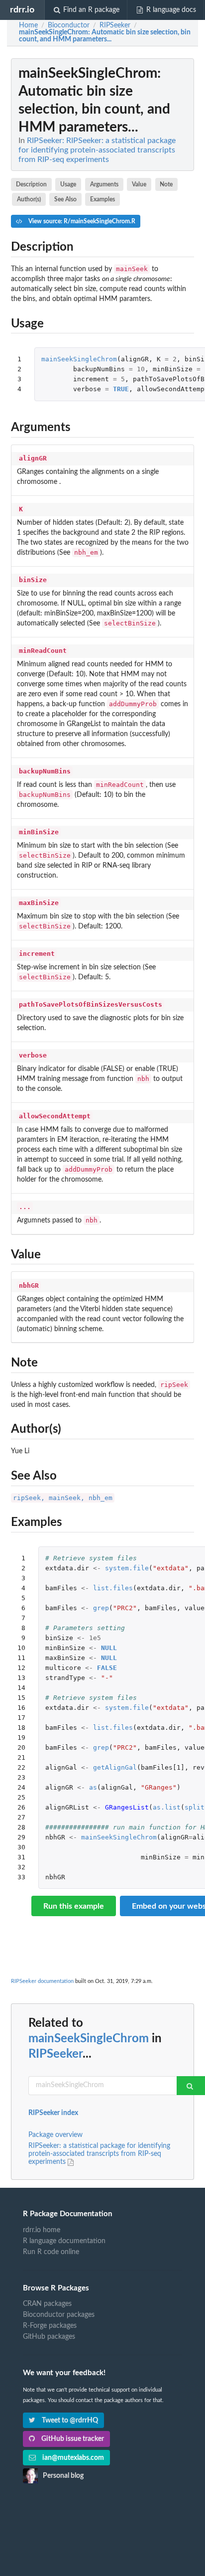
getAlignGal (115, 1767)
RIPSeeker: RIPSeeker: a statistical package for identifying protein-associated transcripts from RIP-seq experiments (97, 150)
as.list (167, 1807)
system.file (127, 1568)
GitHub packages (49, 2337)
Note (166, 184)
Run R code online (51, 2252)
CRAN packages (47, 2304)
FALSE (107, 1668)
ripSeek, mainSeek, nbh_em (63, 1498)
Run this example (74, 1906)
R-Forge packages (50, 2326)
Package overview (55, 2135)
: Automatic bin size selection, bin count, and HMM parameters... (105, 36)
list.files (113, 1588)
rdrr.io (22, 10)
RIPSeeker (55, 2054)
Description (31, 184)
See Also (65, 199)
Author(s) (29, 199)
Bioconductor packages (59, 2315)
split (195, 1807)
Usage (68, 184)
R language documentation (64, 2241)
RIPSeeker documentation (42, 1981)
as (93, 1787)
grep (101, 1608)
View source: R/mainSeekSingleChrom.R (81, 221)
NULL (109, 1648)
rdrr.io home (42, 2230)
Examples (102, 199)
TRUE (121, 389)
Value (139, 184)
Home (28, 25)
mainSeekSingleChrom (79, 359)
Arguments (104, 184)
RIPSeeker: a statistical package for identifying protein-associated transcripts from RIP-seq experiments (99, 2154)
